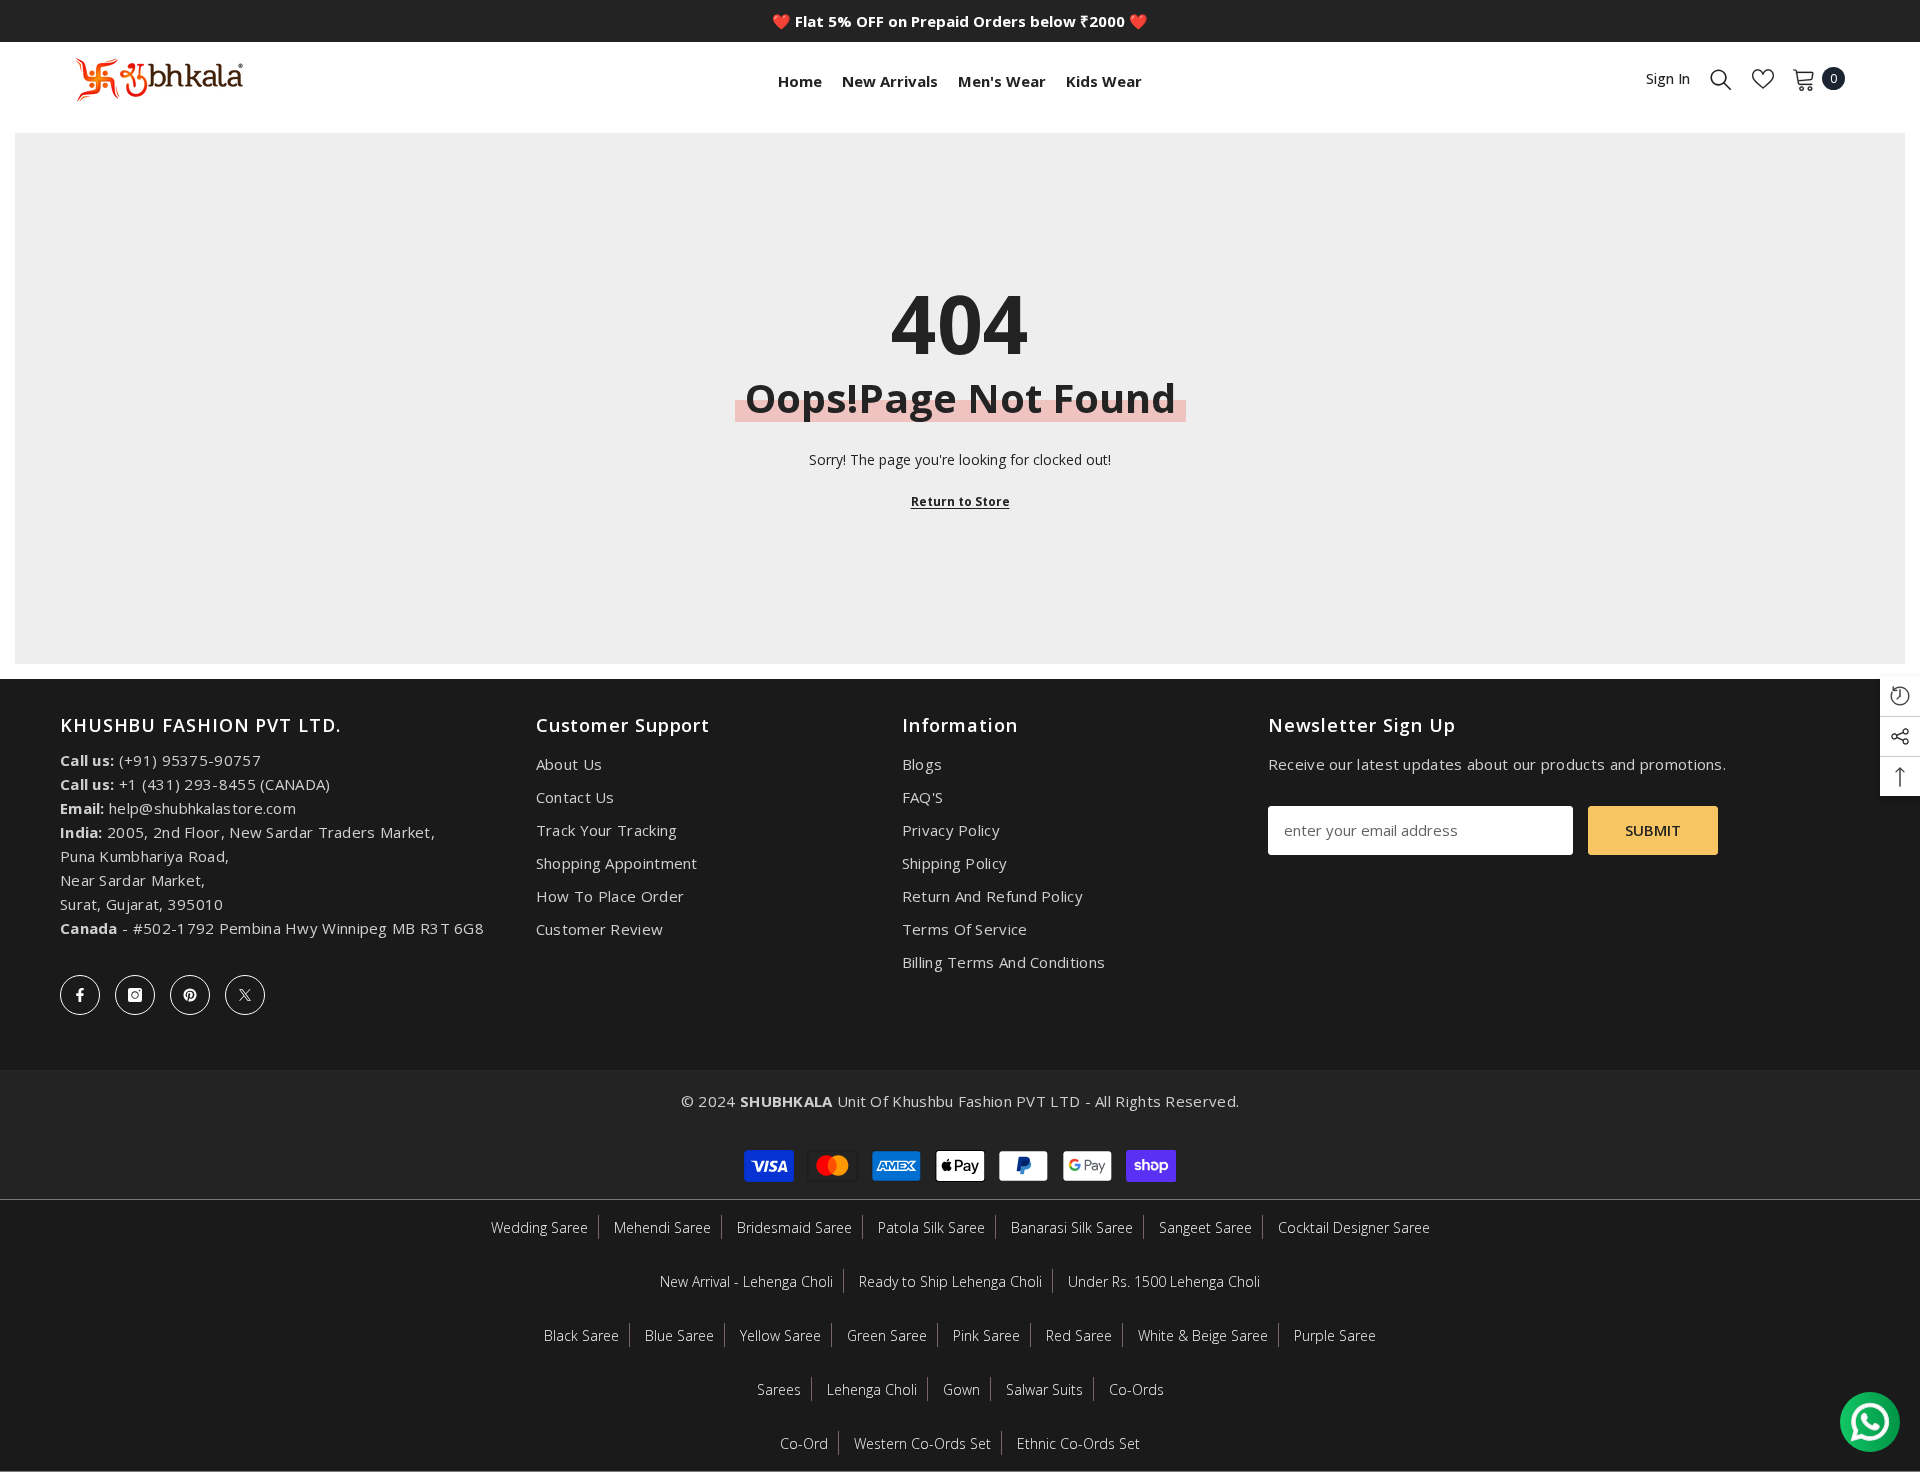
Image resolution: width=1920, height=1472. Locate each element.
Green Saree (887, 1335)
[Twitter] (245, 995)
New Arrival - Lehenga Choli (746, 1281)
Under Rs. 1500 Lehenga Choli (1164, 1281)
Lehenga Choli (872, 1389)
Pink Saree (986, 1335)
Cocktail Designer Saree (1354, 1227)
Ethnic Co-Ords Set (1078, 1443)
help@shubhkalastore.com (202, 808)
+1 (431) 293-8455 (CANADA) (225, 784)
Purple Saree (1335, 1335)
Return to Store (960, 501)
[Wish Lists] (1763, 79)
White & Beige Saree (1203, 1335)
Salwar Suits (1044, 1389)
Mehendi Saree (662, 1227)
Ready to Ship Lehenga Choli (950, 1281)
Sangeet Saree (1205, 1227)
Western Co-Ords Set (922, 1443)
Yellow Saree (780, 1335)
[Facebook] (80, 995)
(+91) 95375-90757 (190, 760)
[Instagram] (135, 995)
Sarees (779, 1389)
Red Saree (1079, 1335)
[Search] (1721, 79)
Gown (961, 1389)
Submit (1653, 830)
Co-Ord (804, 1443)
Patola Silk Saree (931, 1227)
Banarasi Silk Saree (1072, 1227)
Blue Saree (679, 1335)
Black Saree (581, 1335)
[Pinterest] (190, 995)
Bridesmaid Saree (794, 1227)
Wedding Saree (539, 1227)
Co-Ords (1136, 1389)
